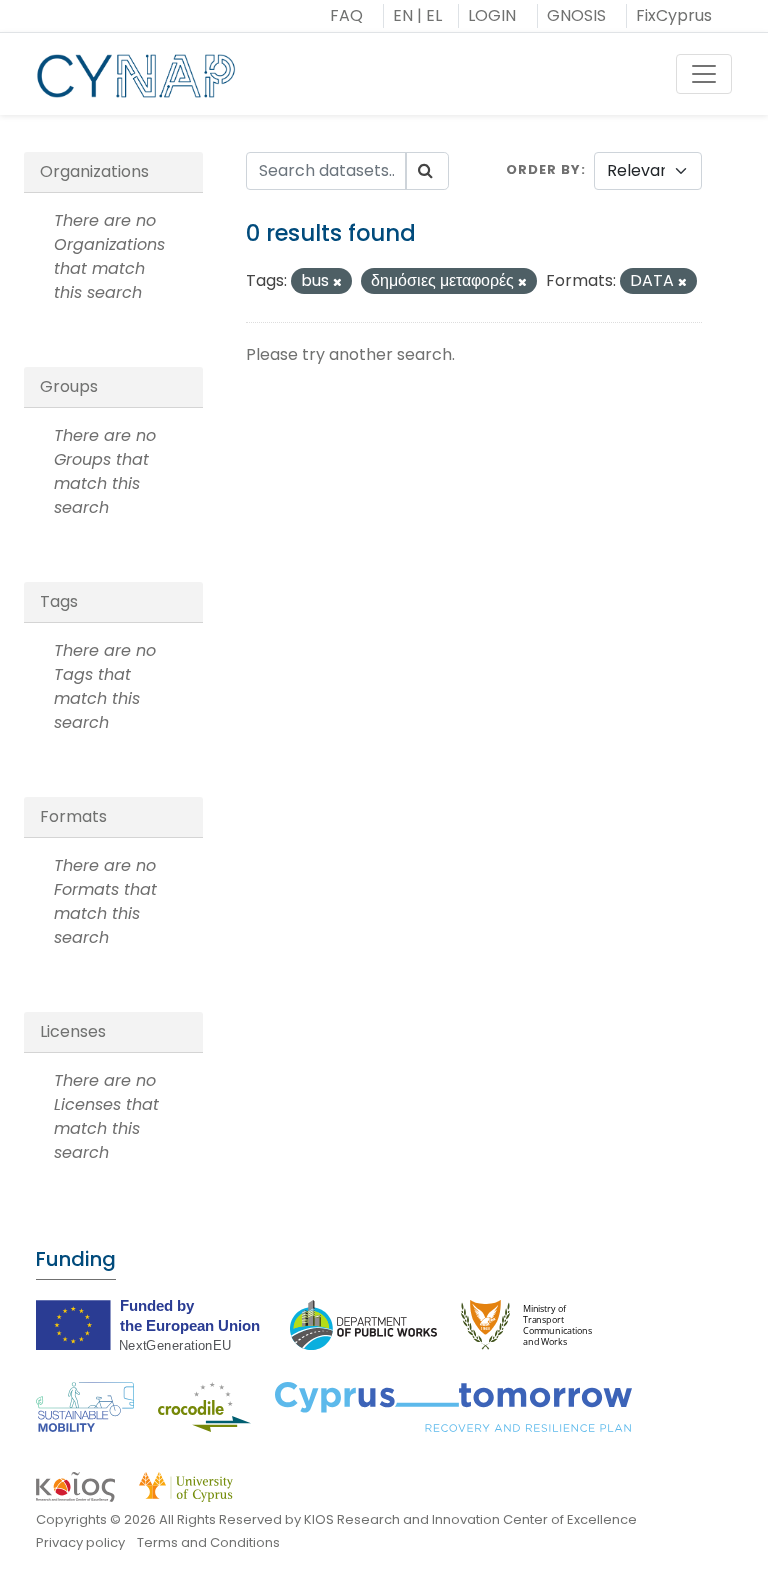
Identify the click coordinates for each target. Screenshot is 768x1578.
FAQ (346, 15)
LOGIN (492, 15)
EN (403, 15)
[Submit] (427, 171)
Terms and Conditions (208, 1542)
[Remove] (337, 282)
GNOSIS (576, 15)
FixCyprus (674, 15)
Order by (543, 169)
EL (434, 15)
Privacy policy (80, 1542)
